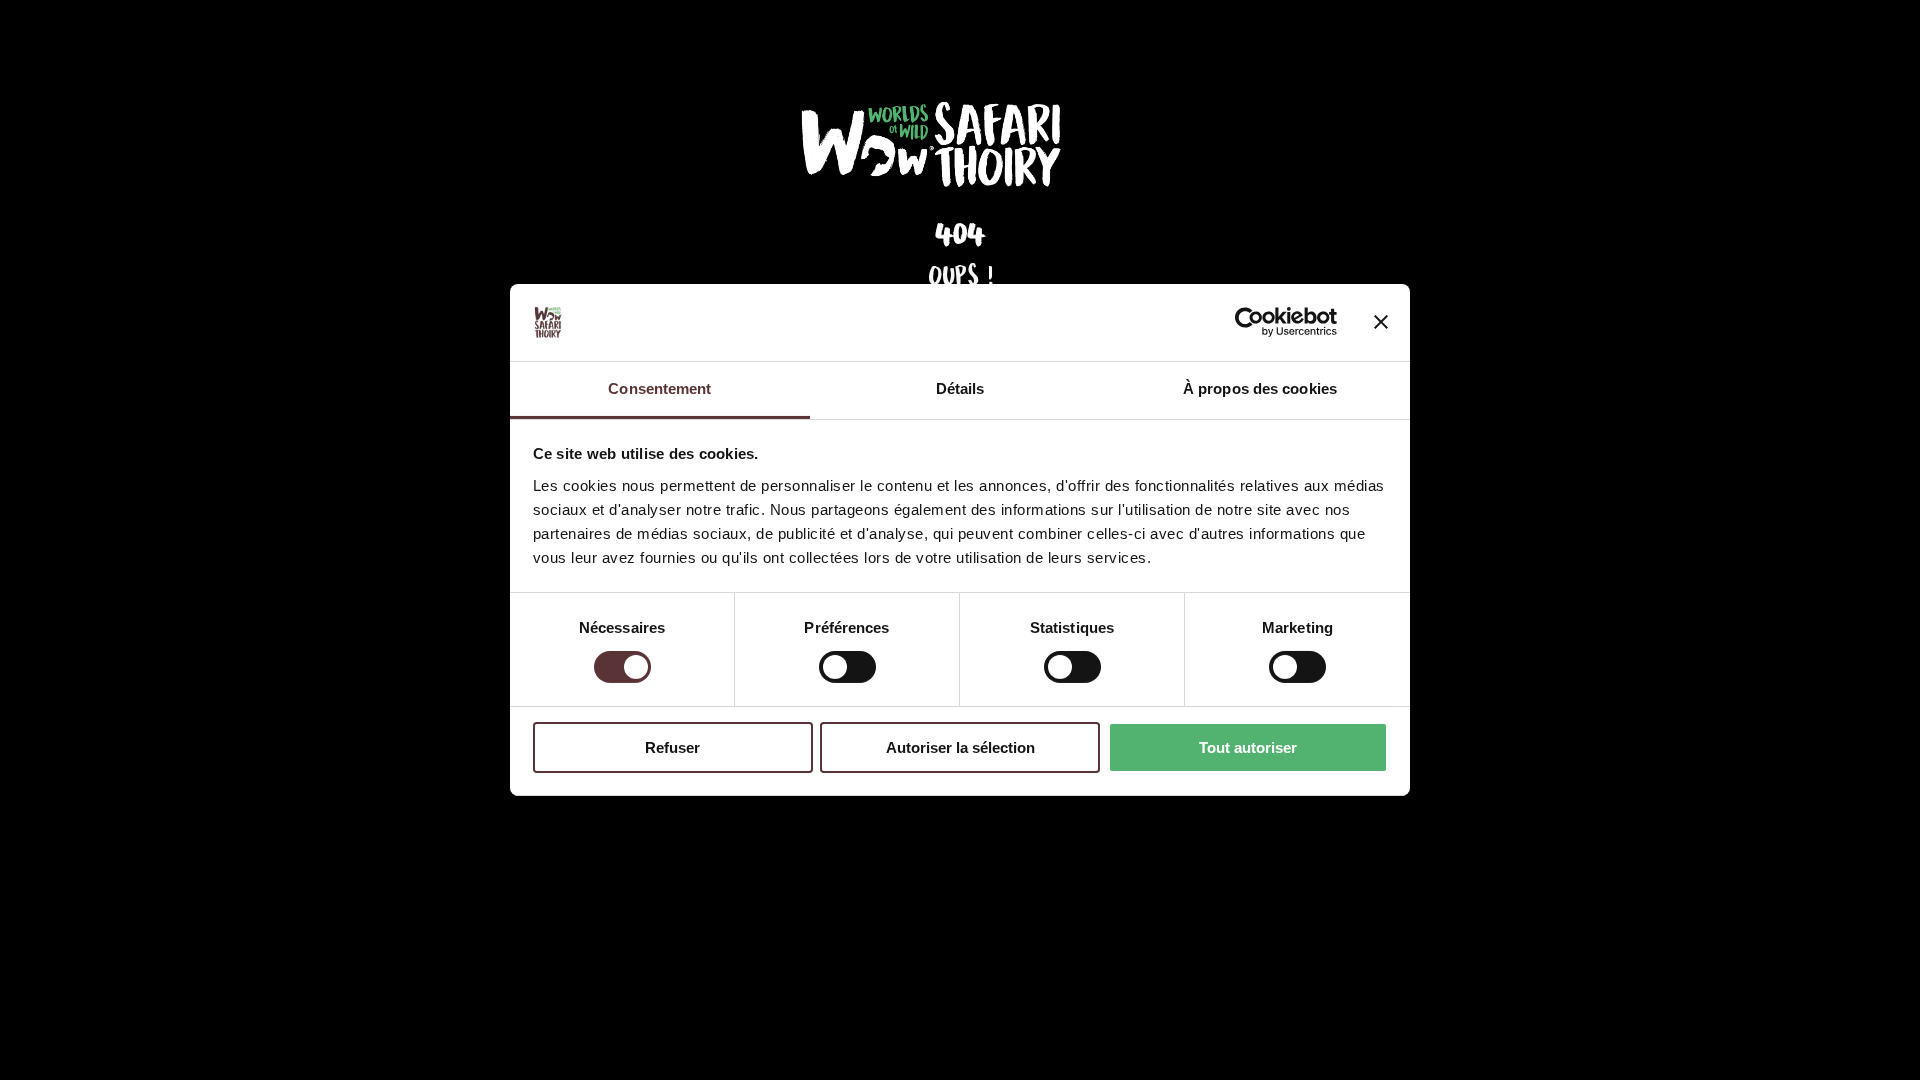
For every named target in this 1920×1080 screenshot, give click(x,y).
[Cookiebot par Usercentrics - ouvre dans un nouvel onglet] (1249, 322)
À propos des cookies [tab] (1260, 388)
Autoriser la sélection (960, 747)
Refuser (672, 747)
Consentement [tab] (659, 388)
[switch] (847, 667)
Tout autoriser (1248, 747)
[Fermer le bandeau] (1381, 322)
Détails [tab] (960, 388)
